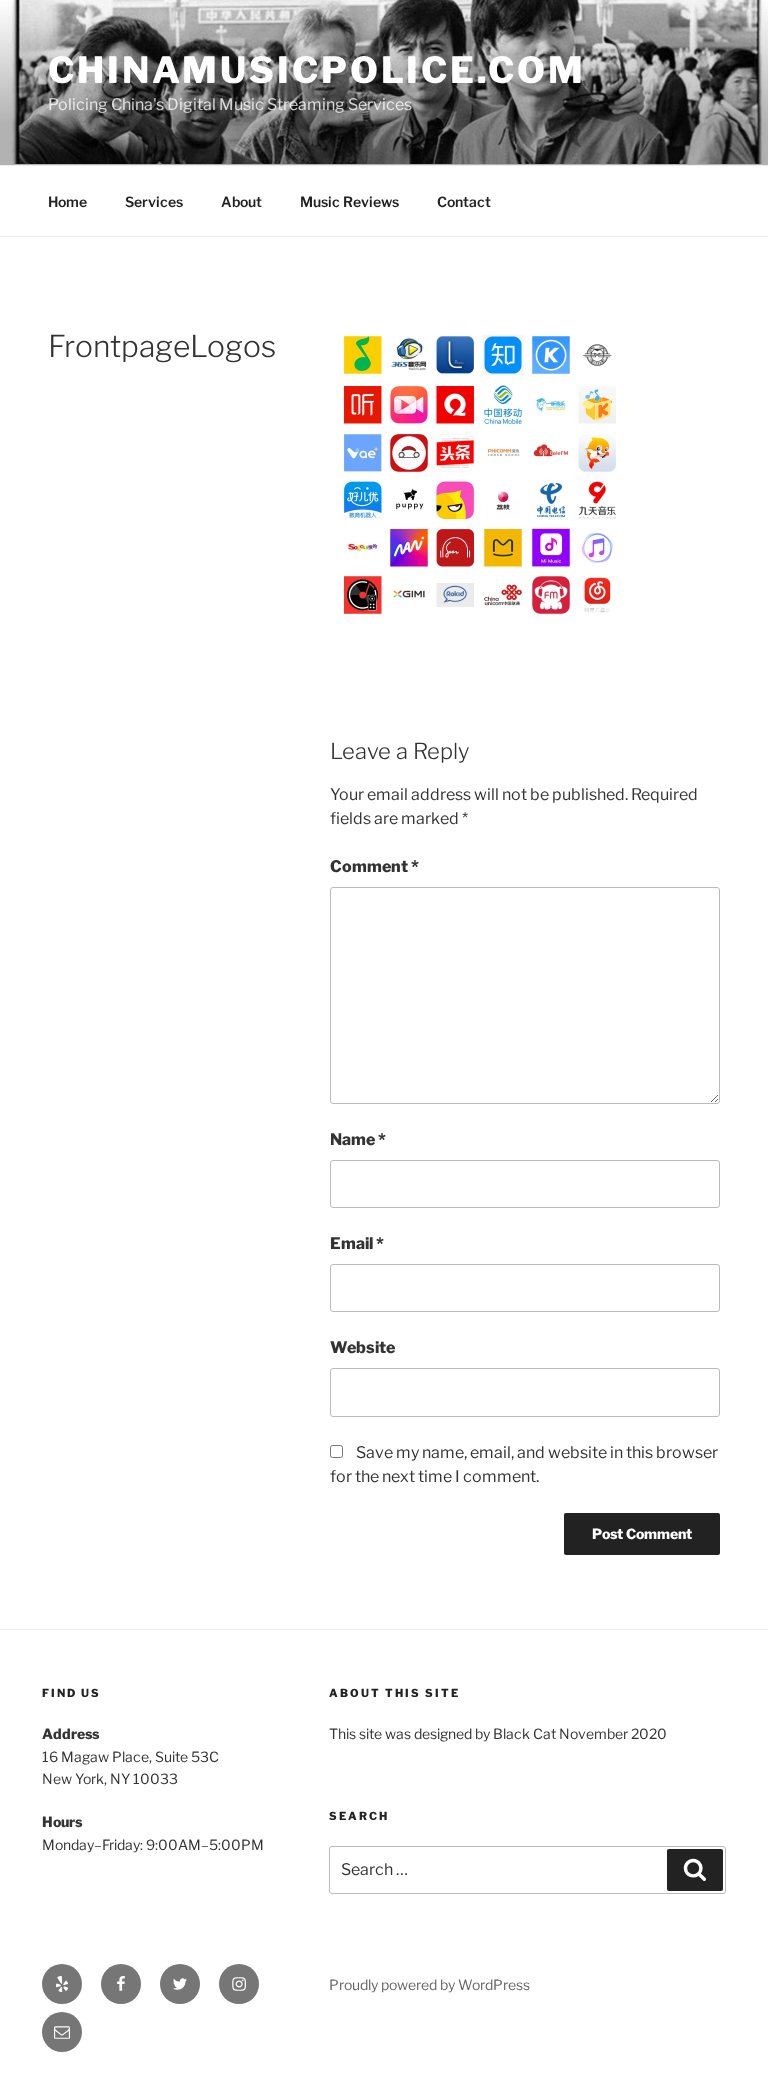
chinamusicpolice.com (317, 70)
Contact (464, 201)
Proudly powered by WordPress (429, 1984)
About (241, 201)
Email (357, 1243)
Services (154, 201)
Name (358, 1139)
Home (67, 201)
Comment (374, 866)
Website (362, 1347)
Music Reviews (349, 201)
